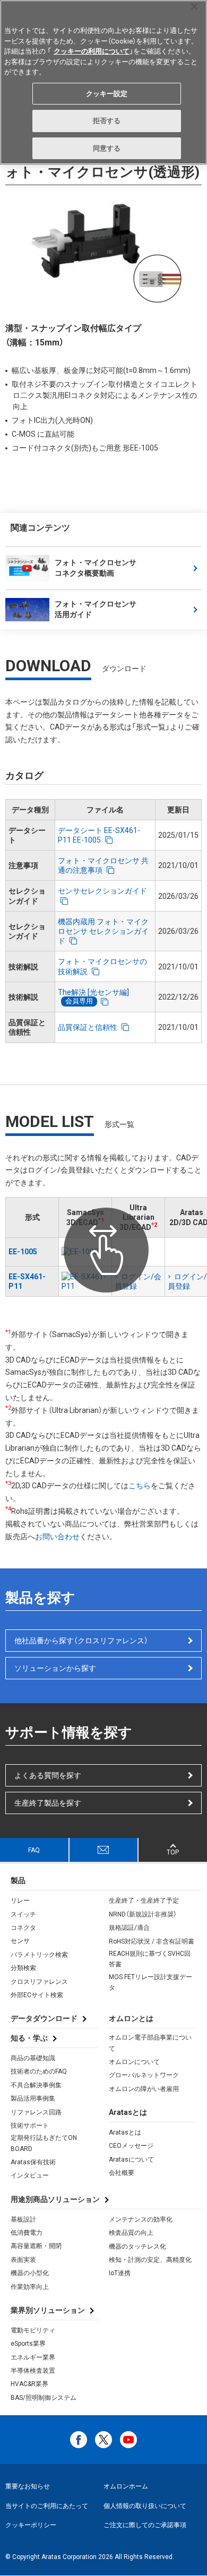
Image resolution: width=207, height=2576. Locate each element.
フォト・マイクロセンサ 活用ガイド (96, 609)
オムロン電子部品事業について (150, 2043)
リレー (20, 1901)
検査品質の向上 (131, 2233)
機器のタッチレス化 (137, 2247)
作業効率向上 (30, 2287)
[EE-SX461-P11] (85, 1281)
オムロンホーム (126, 2486)
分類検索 (23, 1968)
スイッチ (23, 1914)
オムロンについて (134, 2062)
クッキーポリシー (31, 2525)
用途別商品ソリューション (55, 2199)
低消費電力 (27, 2233)
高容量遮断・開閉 (36, 2246)
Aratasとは (125, 2132)
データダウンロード (44, 2018)
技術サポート (30, 2126)
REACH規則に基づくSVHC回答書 (150, 1959)
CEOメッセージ (131, 2146)
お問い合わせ (57, 1537)
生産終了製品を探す (48, 1803)
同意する (107, 148)
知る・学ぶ (29, 2038)
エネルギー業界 (33, 2357)
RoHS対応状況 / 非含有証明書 (152, 1941)
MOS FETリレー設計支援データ (150, 1982)
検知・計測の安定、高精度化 (150, 2260)
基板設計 (23, 2219)
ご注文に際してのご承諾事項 (145, 2525)
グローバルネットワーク (144, 2075)
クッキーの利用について (92, 51)
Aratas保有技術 (33, 2162)
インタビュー (30, 2175)
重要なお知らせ (28, 2486)
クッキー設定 (107, 94)
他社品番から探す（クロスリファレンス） (81, 1641)
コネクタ (23, 1928)
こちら (140, 1486)
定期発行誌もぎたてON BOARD (44, 2143)
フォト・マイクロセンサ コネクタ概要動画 (96, 568)
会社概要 (122, 2173)
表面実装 (23, 2260)
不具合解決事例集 (36, 2085)
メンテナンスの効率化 (141, 2219)
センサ (20, 1941)
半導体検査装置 (33, 2371)
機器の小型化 (30, 2273)
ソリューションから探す (55, 1668)
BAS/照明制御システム (44, 2398)
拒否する (107, 121)
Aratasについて (131, 2159)
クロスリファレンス (39, 1982)
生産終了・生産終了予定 (144, 1901)
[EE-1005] (85, 1252)
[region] (103, 82)
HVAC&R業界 (29, 2384)
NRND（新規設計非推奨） (143, 1914)
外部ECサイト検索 (37, 1995)
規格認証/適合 (129, 1928)
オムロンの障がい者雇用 (144, 2089)
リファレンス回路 (36, 2112)
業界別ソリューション (48, 2310)
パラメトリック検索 (39, 1955)
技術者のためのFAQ (39, 2071)
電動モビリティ (33, 2330)
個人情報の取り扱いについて (145, 2506)
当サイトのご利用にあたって (47, 2506)
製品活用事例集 (33, 2098)
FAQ (34, 1850)
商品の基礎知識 (33, 2058)
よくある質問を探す (48, 1775)
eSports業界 (28, 2344)
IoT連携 (120, 2273)
